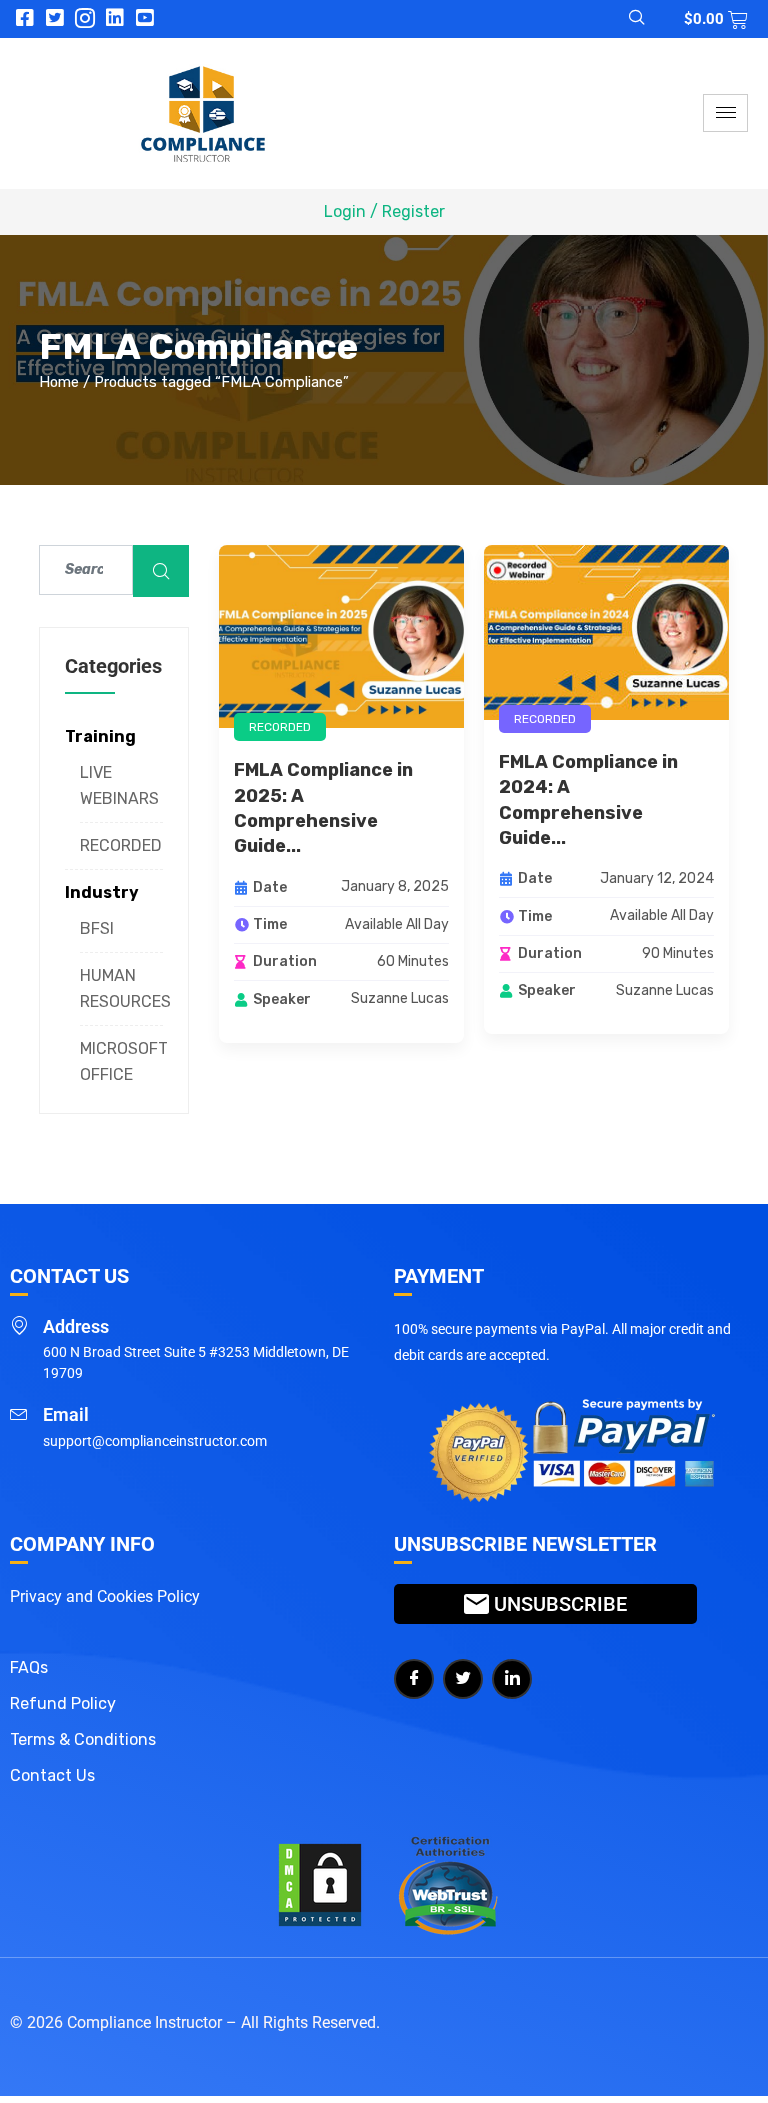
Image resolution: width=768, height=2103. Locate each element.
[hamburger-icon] (725, 113)
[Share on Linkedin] (512, 1679)
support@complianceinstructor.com (155, 1441)
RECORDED (121, 845)
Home (59, 382)
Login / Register (384, 211)
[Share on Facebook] (414, 1679)
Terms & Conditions (83, 1739)
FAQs (29, 1667)
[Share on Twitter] (463, 1679)
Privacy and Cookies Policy (105, 1596)
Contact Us (52, 1775)
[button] (625, 19)
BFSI (97, 928)
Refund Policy (63, 1703)
